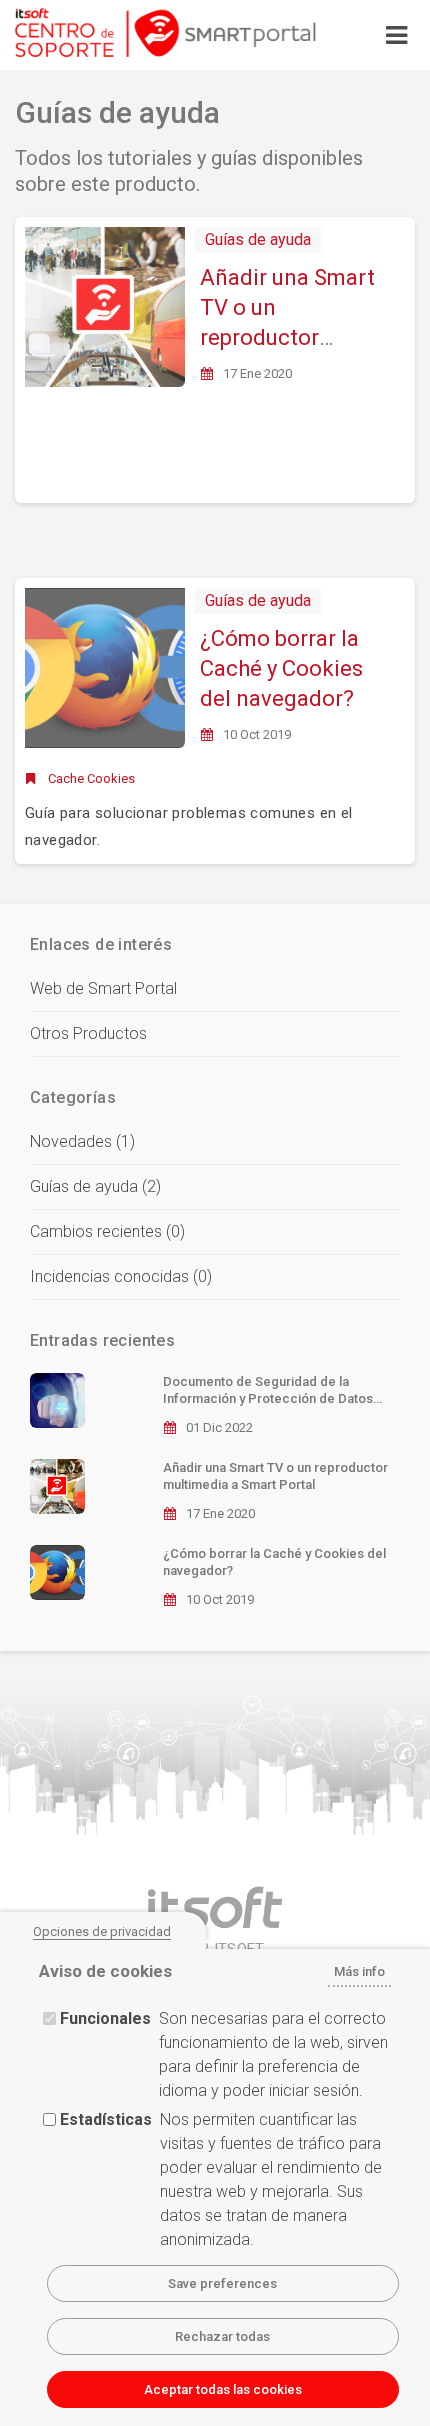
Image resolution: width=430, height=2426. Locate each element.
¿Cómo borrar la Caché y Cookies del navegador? (281, 668)
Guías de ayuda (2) (95, 1186)
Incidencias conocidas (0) (121, 1276)
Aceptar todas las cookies (223, 2389)
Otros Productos (88, 1033)
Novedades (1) (82, 1141)
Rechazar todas (222, 2336)
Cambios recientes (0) (107, 1231)
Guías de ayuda (258, 239)
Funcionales (105, 2018)
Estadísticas (106, 2119)
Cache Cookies (91, 778)
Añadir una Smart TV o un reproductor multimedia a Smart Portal (287, 337)
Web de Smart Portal (103, 988)
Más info (359, 1971)
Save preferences (222, 2283)
